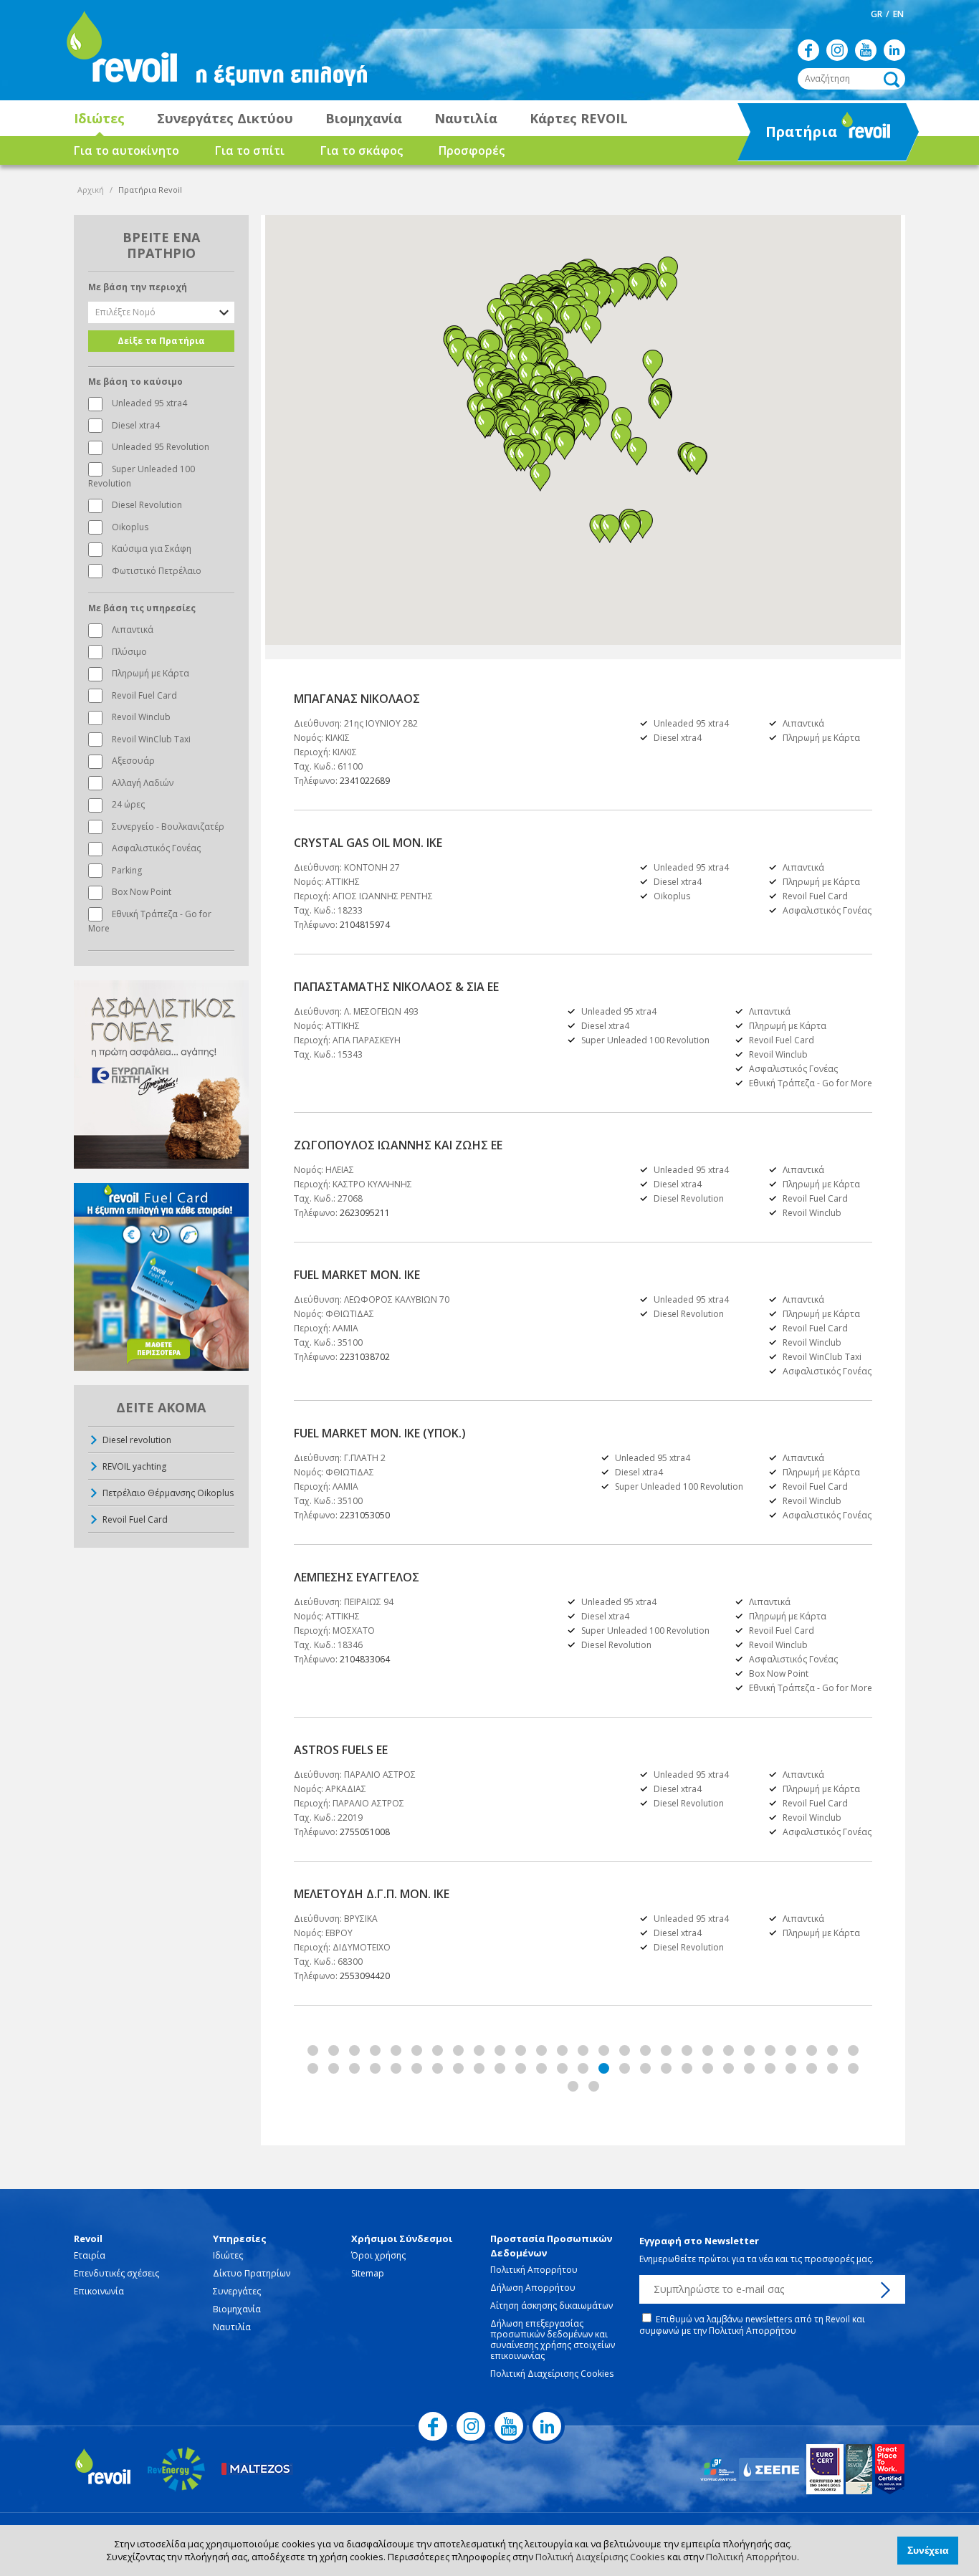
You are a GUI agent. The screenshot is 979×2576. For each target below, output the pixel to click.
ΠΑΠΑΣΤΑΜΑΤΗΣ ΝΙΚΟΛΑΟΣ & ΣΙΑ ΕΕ (396, 987)
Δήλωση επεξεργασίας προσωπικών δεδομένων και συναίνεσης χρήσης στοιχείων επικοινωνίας (553, 2340)
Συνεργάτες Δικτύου (225, 118)
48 (729, 2068)
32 (396, 2068)
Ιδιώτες (99, 118)
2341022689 (365, 781)
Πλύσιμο (129, 652)
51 (791, 2068)
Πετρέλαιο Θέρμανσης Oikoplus (168, 1493)
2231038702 (365, 1357)
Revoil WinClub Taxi (151, 739)
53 (832, 2068)
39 (541, 2068)
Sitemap (368, 2273)
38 (521, 2068)
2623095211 (365, 1213)
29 (334, 2068)
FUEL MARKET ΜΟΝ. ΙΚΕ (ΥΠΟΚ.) (380, 1433)
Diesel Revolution (147, 505)
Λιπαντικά (133, 629)
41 (583, 2068)
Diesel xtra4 (136, 425)
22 (749, 2050)
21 (729, 2050)
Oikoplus (130, 527)
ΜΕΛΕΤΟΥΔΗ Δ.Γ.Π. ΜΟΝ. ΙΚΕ (372, 1894)
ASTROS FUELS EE (341, 1750)
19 (687, 2050)
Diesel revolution (137, 1440)
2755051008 (365, 1832)
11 (521, 2050)
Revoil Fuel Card (144, 695)
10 (500, 2050)
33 (417, 2068)
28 (313, 2068)
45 (666, 2068)
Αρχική (91, 190)
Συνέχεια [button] (928, 2550)
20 (708, 2050)
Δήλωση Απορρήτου (533, 2288)
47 (708, 2068)
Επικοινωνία (99, 2291)
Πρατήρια (789, 136)
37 (500, 2068)
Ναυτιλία (466, 118)
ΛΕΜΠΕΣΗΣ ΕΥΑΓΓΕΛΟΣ (357, 1577)
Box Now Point (142, 892)
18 (666, 2050)
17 (645, 2050)
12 (541, 2050)
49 (749, 2068)
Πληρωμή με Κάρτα (151, 673)
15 (604, 2050)
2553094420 (365, 1976)
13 (562, 2050)
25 (812, 2050)
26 (832, 2050)
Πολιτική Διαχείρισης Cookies (600, 2557)
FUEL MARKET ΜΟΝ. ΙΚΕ (357, 1275)
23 (770, 2050)
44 (645, 2068)
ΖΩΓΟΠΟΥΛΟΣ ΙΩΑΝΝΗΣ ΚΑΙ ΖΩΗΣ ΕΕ (398, 1145)
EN (898, 14)
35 (458, 2068)
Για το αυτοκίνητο (126, 150)
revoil (120, 50)
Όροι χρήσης (378, 2255)
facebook (808, 50)
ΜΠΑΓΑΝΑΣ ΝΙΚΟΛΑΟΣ (357, 699)
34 (438, 2068)
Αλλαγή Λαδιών (143, 783)
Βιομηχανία (364, 118)
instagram (837, 50)
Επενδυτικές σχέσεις (116, 2273)
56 (594, 2086)
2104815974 (365, 925)
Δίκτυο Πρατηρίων (252, 2273)
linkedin (894, 50)
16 (625, 2050)
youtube (866, 50)
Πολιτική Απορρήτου (751, 2557)
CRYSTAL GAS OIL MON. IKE (368, 843)
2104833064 (365, 1659)
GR (877, 14)
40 (562, 2068)
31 (375, 2068)
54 (853, 2068)
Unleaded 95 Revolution (161, 447)
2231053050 (365, 1515)
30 (354, 2068)
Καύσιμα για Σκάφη (152, 549)
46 (687, 2068)
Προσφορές (472, 150)
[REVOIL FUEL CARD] (161, 1277)
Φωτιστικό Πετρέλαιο (157, 571)
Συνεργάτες (237, 2291)
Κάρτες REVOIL (579, 118)
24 (791, 2050)
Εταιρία (90, 2255)
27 (853, 2050)
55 (573, 2086)
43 (625, 2068)
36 (479, 2068)
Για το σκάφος (362, 150)
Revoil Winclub (141, 717)
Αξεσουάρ (133, 761)
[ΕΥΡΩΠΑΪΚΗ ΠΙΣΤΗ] (161, 1074)
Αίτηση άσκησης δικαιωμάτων (551, 2306)
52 (812, 2068)
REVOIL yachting (134, 1466)
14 (583, 2050)
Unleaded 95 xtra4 (149, 403)
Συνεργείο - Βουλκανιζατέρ (168, 827)
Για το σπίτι (250, 150)
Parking (127, 870)
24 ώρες (128, 804)
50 (770, 2068)
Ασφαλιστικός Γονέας (156, 848)
